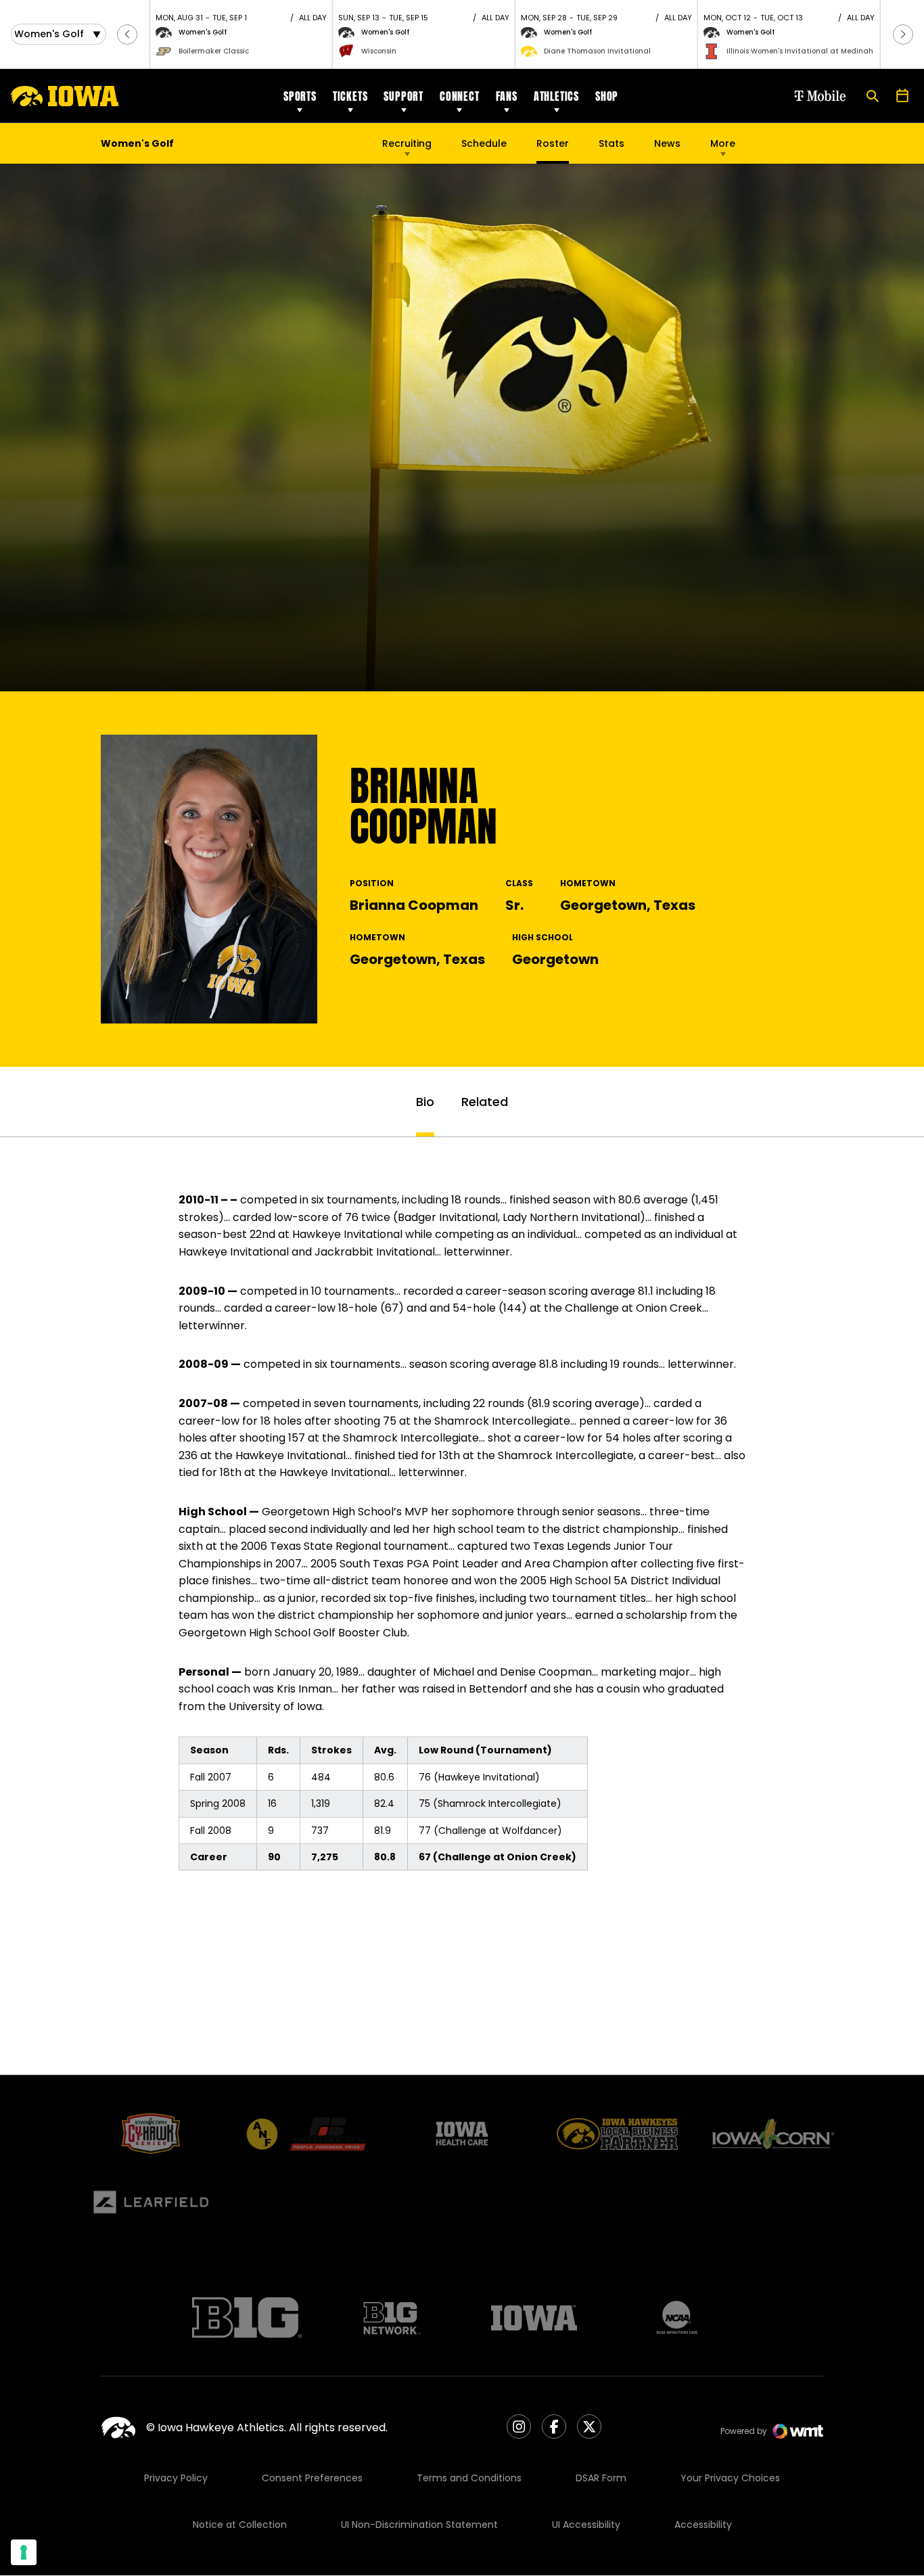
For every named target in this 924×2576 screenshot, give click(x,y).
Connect (460, 96)
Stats (611, 143)
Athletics (556, 96)
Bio (425, 1102)
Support (403, 96)
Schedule (484, 143)
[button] (127, 34)
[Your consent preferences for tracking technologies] (24, 2552)
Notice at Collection (240, 2525)
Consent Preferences (312, 2478)
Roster (553, 143)
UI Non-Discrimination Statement (419, 2525)
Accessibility (703, 2525)
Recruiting (407, 143)
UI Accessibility (586, 2525)
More (723, 143)
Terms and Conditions (469, 2478)
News (667, 143)
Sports (300, 96)
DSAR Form (601, 2478)
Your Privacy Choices (730, 2478)
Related (485, 1102)
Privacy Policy (176, 2478)
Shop (607, 96)
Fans (507, 96)
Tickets (350, 96)
